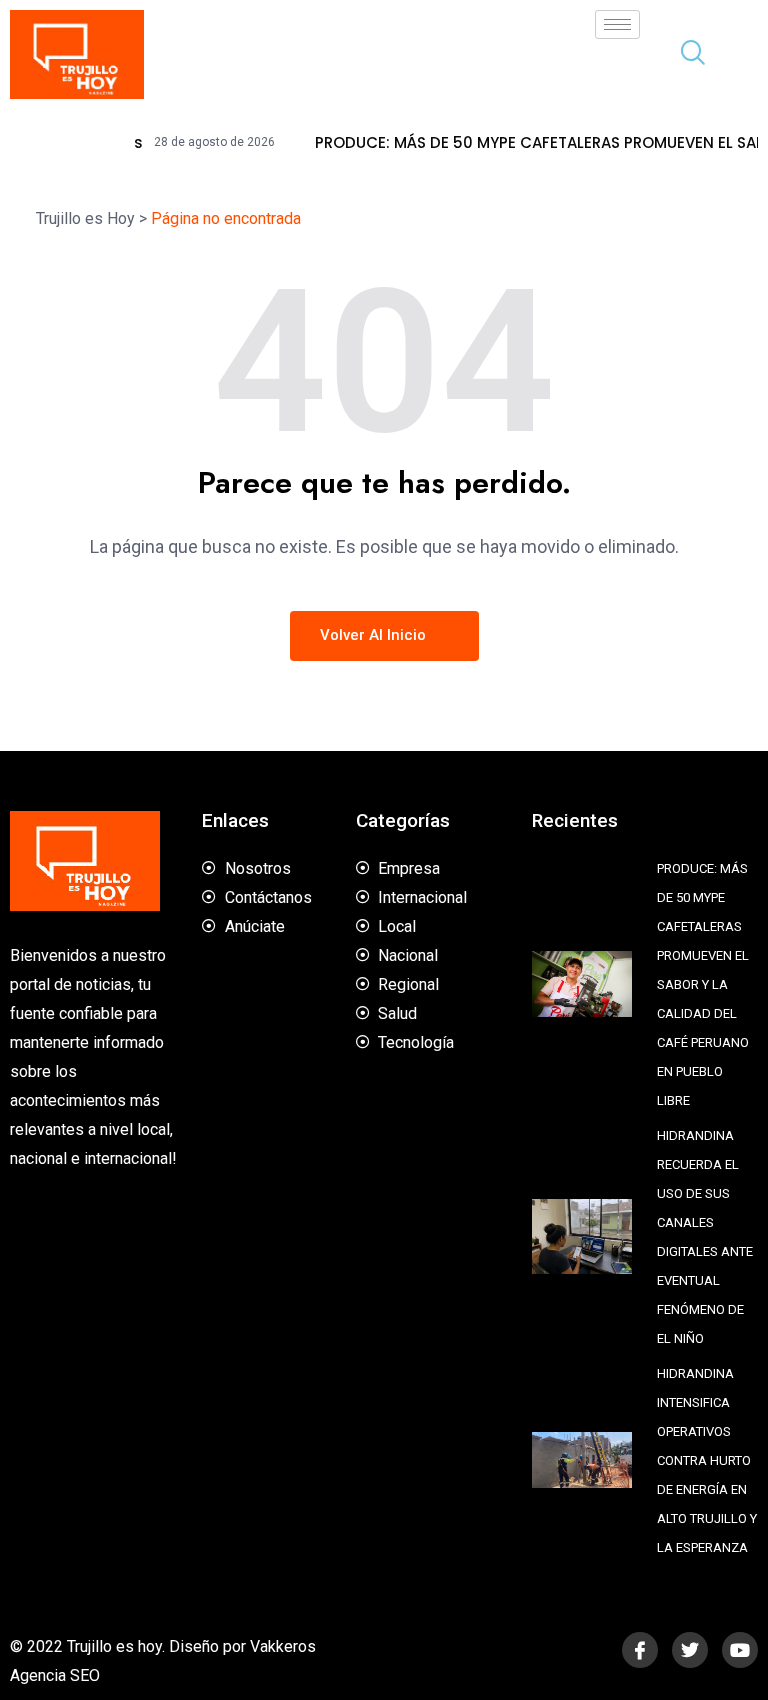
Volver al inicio (375, 635)
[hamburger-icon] (617, 24)
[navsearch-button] (685, 55)
